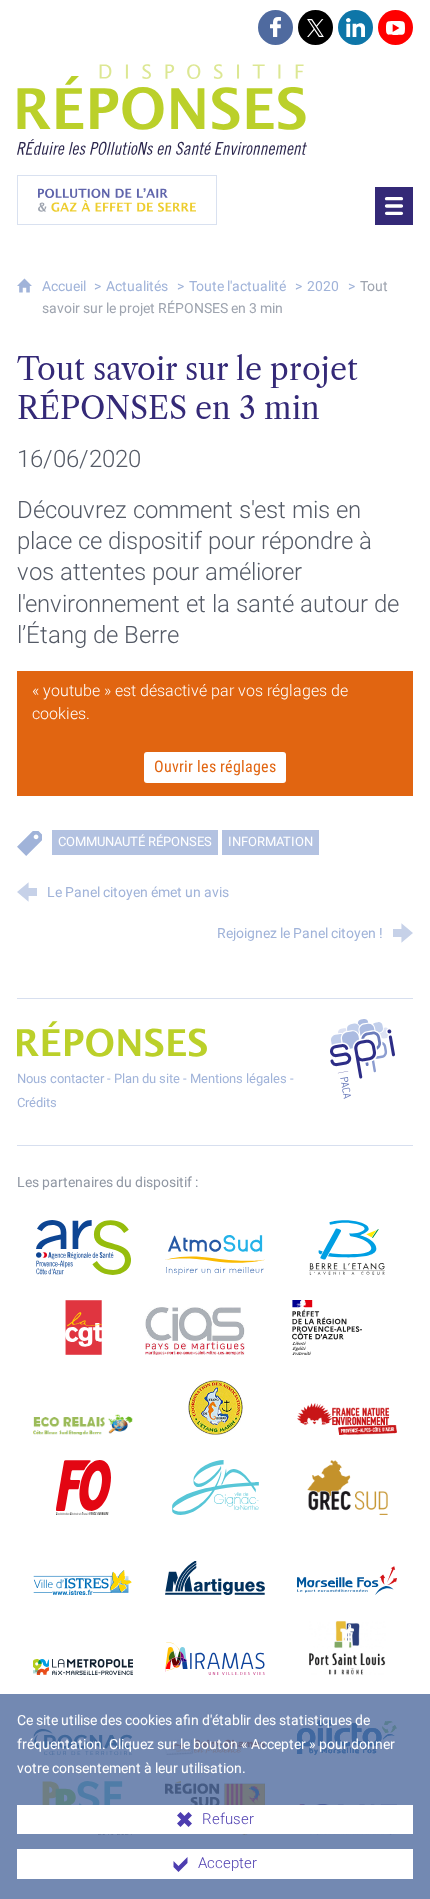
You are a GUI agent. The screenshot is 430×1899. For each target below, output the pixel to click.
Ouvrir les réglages (215, 766)
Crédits (37, 1102)
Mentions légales (238, 1078)
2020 (323, 286)
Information (270, 841)
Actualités (137, 286)
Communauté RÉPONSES (135, 841)
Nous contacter (60, 1078)
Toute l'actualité (237, 286)
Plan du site (147, 1078)
